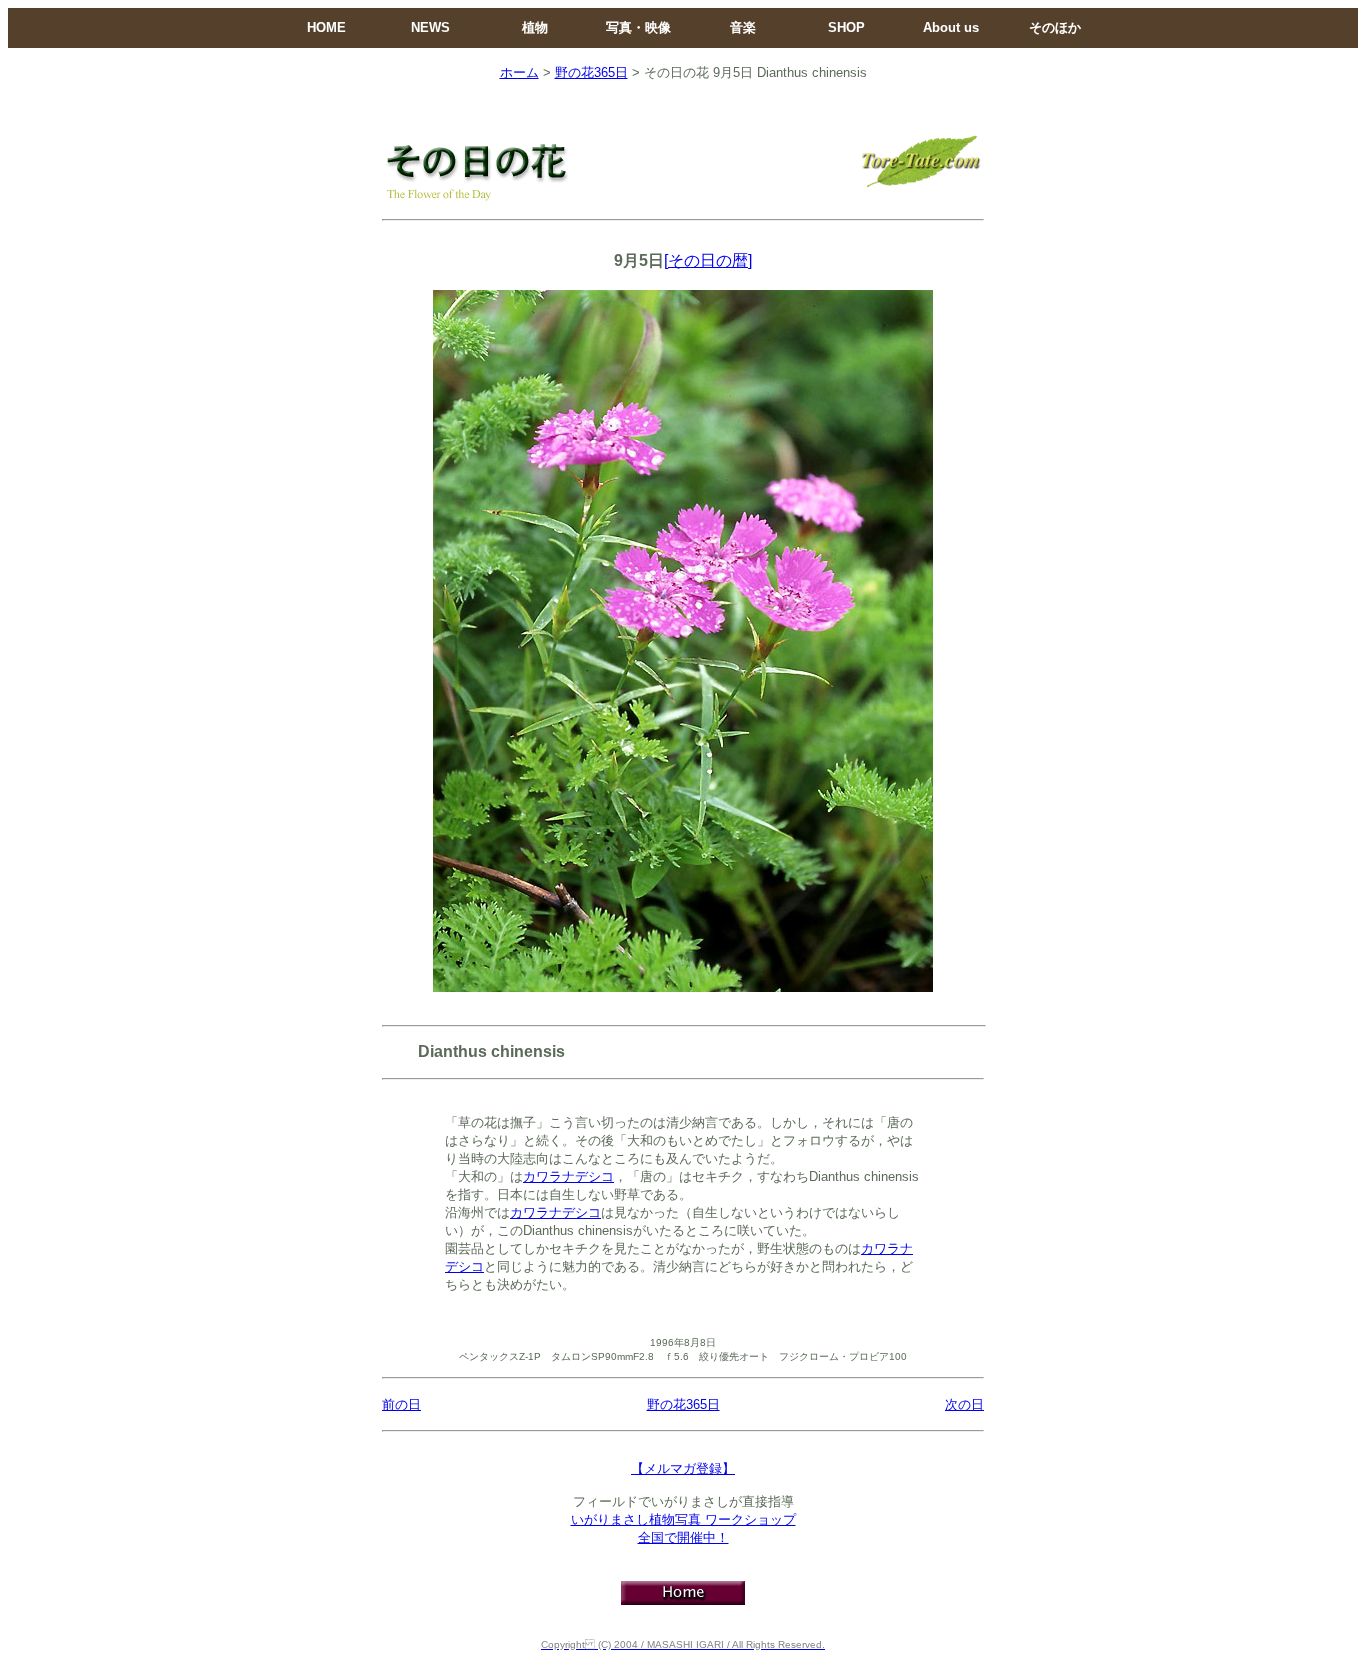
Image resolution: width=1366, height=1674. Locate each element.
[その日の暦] (708, 260)
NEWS (430, 27)
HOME (326, 27)
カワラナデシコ (568, 1176)
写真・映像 (638, 27)
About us (951, 27)
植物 (535, 27)
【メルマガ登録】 (683, 1468)
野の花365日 (591, 72)
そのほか (1055, 27)
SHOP (846, 27)
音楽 (743, 27)
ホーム (519, 72)
